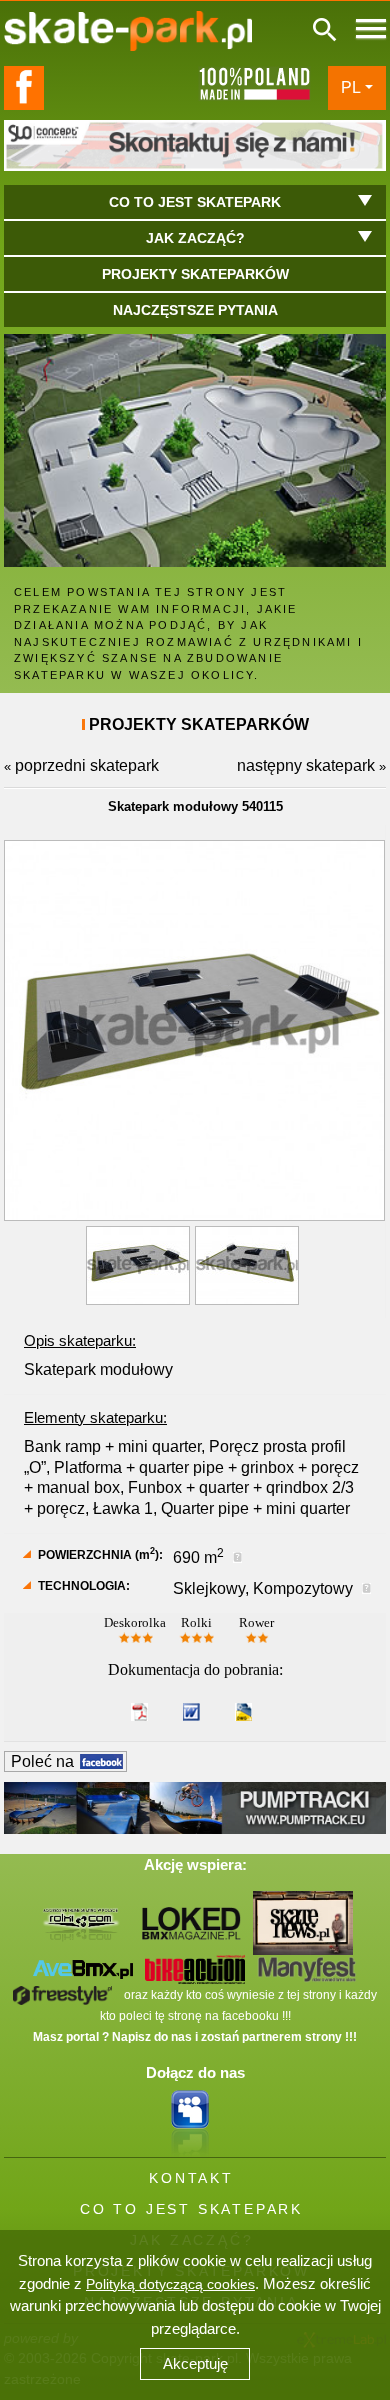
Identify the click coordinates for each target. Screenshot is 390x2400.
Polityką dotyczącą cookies (170, 2284)
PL (351, 87)
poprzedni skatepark (87, 765)
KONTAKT (191, 2178)
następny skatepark (306, 765)
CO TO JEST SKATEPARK (191, 2209)
